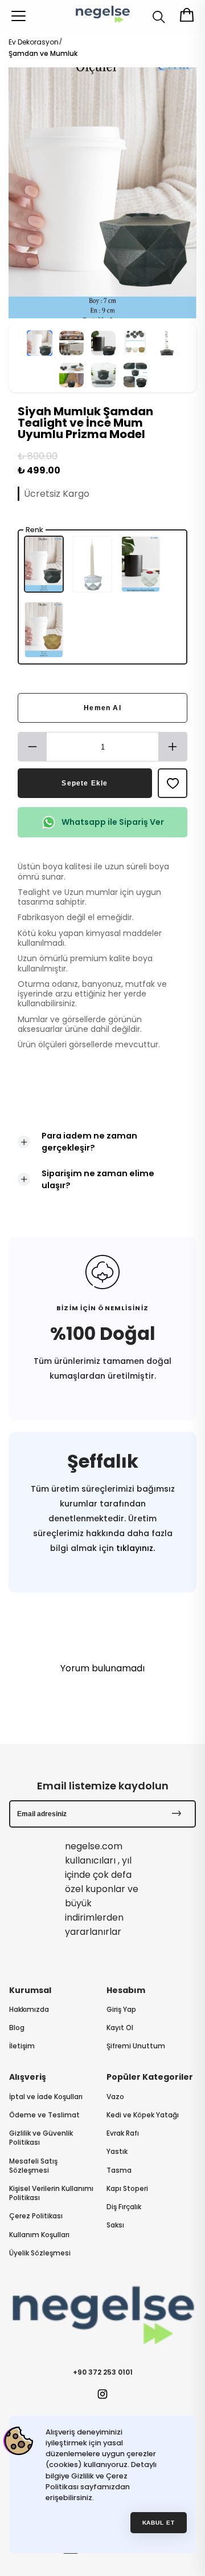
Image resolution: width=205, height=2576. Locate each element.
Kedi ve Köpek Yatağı (143, 2115)
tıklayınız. (134, 1548)
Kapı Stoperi (127, 2189)
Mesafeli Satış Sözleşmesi (33, 2166)
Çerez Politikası (36, 2216)
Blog (17, 2028)
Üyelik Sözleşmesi (40, 2253)
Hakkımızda (29, 2010)
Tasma (119, 2170)
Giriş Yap (121, 2010)
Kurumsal (30, 1990)
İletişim (22, 2046)
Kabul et (159, 2523)
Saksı (115, 2225)
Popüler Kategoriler (150, 2077)
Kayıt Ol (120, 2028)
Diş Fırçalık (124, 2207)
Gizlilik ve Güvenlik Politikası (41, 2138)
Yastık (117, 2152)
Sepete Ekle (85, 783)
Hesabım (126, 1990)
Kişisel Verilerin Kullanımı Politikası (51, 2193)
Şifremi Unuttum (136, 2046)
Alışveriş (28, 2077)
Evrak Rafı (123, 2133)
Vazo (115, 2097)
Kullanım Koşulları (39, 2235)
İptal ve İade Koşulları (46, 2097)
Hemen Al (102, 708)
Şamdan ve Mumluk (43, 53)
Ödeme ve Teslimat (44, 2115)
